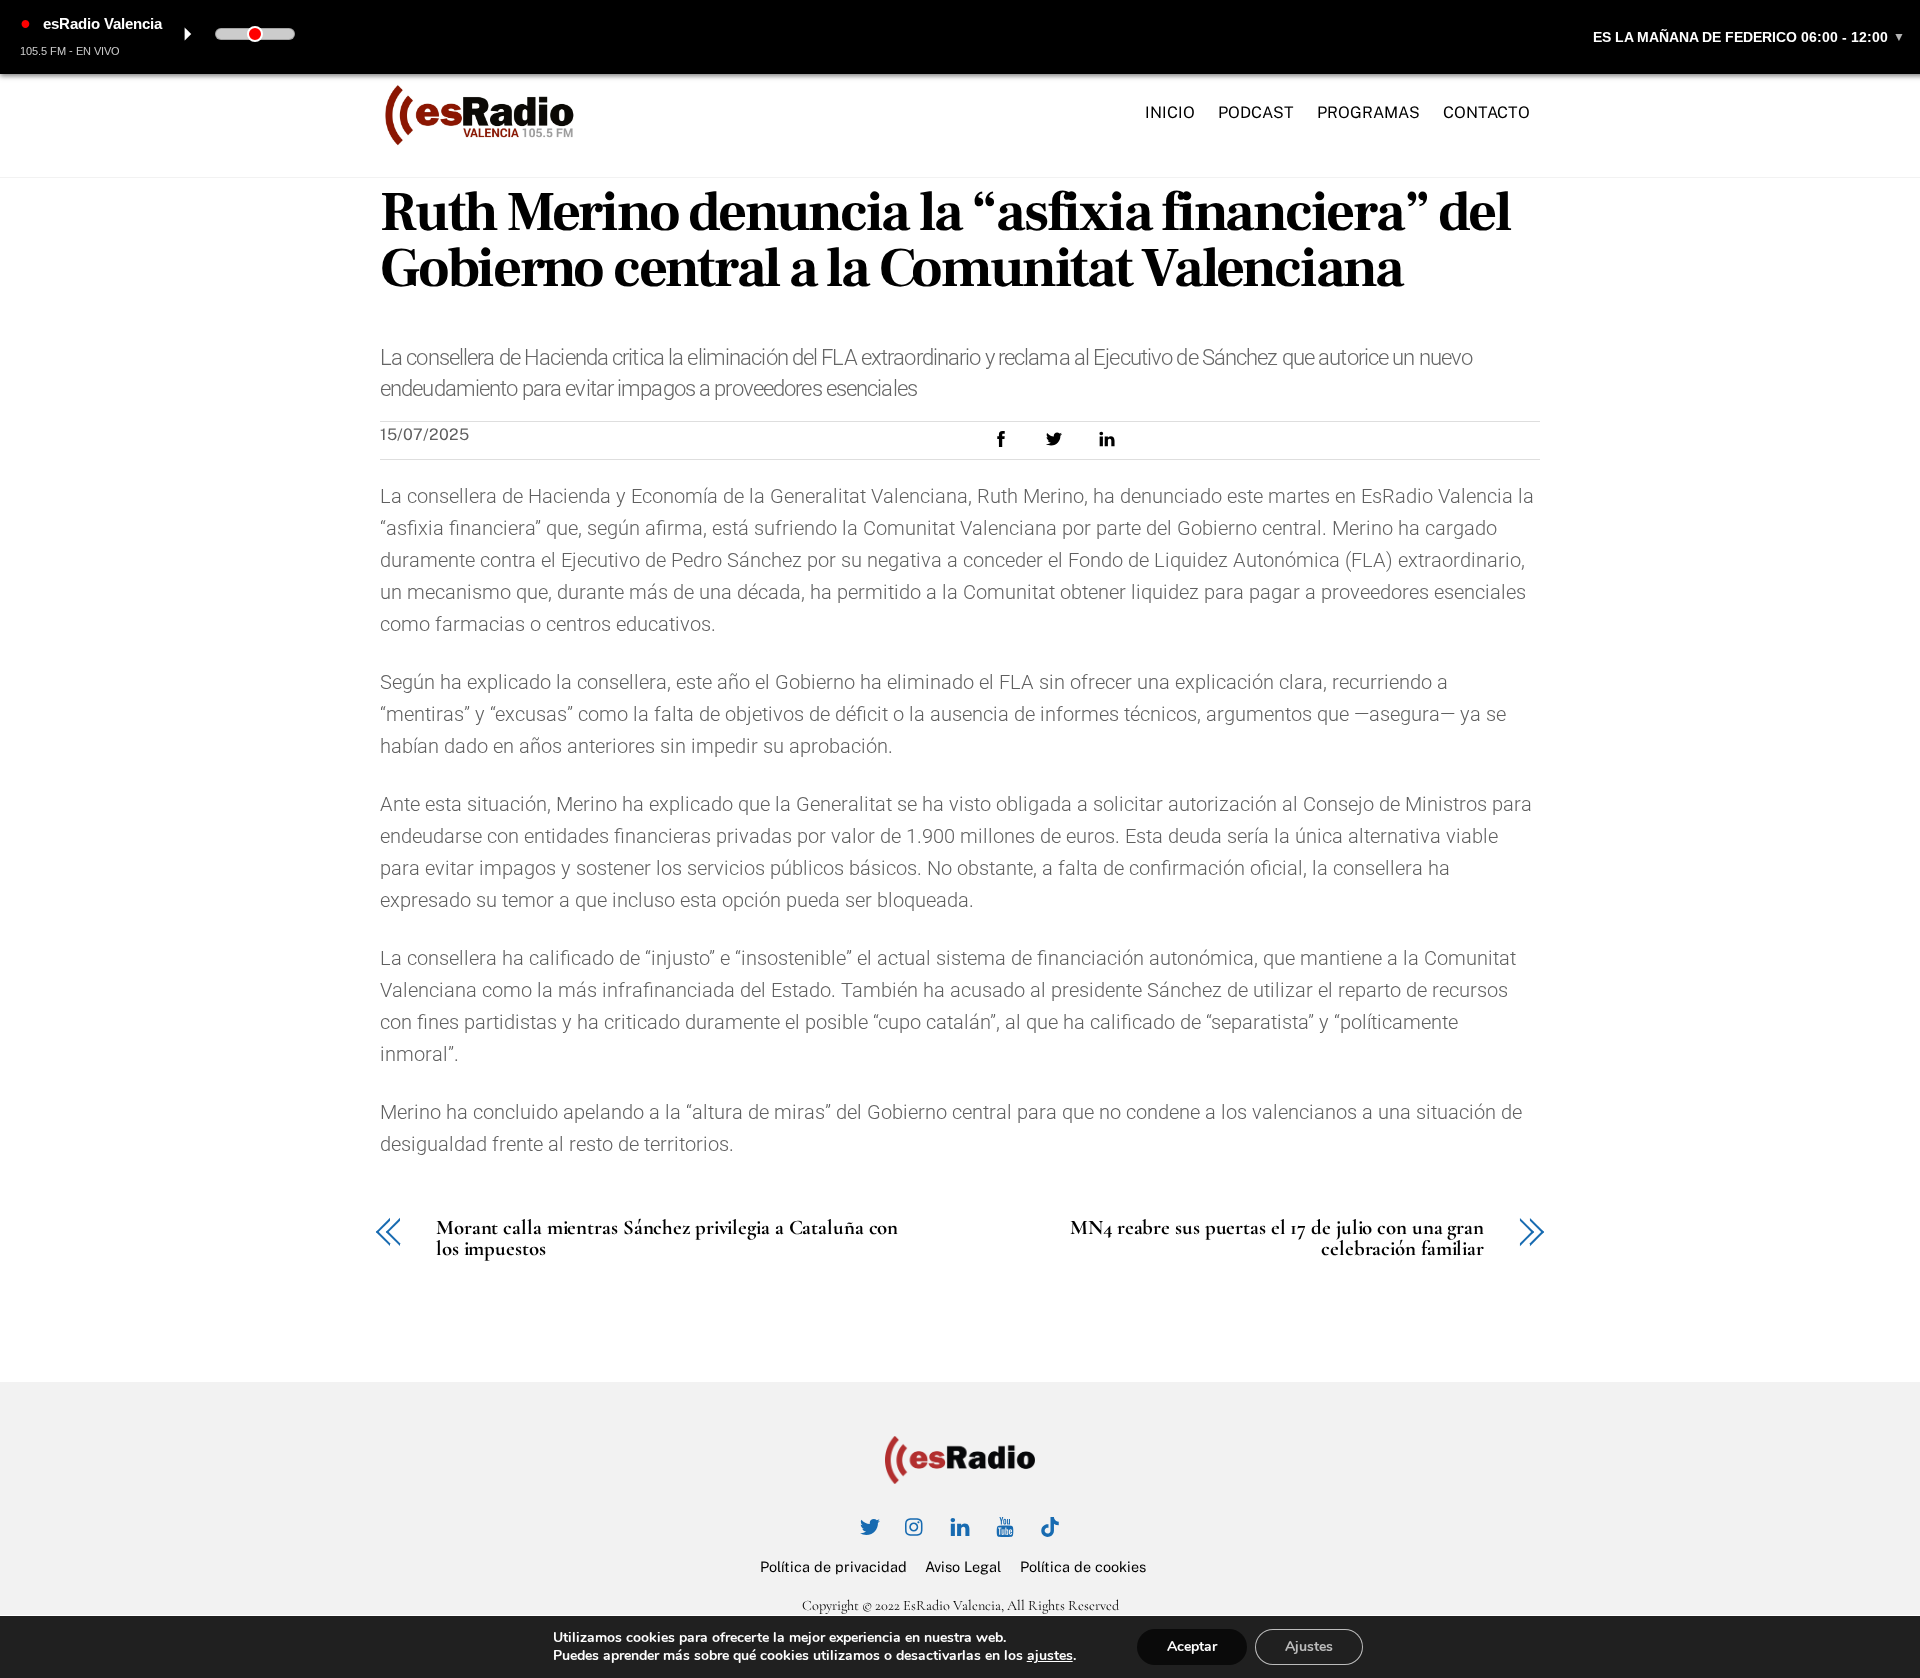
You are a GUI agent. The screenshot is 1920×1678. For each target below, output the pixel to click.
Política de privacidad (833, 1566)
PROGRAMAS (1368, 112)
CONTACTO (1486, 112)
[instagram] (915, 1524)
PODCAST (1256, 112)
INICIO (1170, 112)
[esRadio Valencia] (480, 139)
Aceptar (1192, 1646)
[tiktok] (1050, 1524)
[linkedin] (960, 1524)
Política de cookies (1083, 1566)
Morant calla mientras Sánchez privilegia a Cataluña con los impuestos (667, 1239)
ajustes (1050, 1656)
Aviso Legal (963, 1566)
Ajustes (1309, 1646)
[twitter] (870, 1524)
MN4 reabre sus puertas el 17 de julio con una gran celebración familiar (1277, 1239)
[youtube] (1005, 1524)
